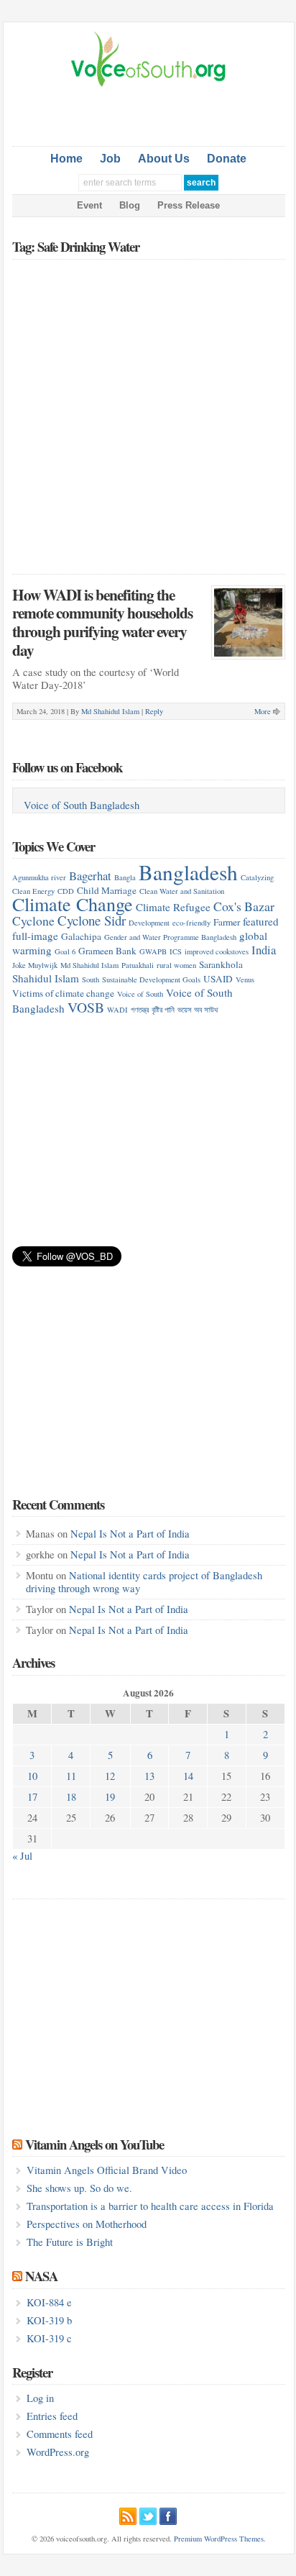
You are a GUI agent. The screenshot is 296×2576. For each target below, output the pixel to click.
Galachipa (81, 936)
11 (71, 1776)
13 (149, 1776)
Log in (40, 2398)
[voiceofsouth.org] (149, 85)
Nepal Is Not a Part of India (130, 1534)
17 (32, 1797)
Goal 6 (65, 951)
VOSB (86, 1007)
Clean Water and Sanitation (182, 891)
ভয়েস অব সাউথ (198, 1010)
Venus (245, 979)
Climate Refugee (173, 907)
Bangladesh (188, 872)
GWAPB (153, 951)
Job (110, 159)
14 (188, 1776)
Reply (154, 711)
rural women (176, 965)
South (91, 979)
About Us (164, 159)
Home (66, 159)
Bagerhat (90, 876)
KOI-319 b (49, 2320)
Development (149, 923)
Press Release (189, 205)
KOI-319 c (49, 2338)
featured (261, 921)
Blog (130, 205)
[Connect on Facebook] (168, 2514)
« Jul (22, 1856)
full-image (35, 936)
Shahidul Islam (46, 978)
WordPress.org (58, 2452)
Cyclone (33, 921)
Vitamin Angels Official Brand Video (107, 2170)
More (263, 711)
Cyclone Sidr (92, 920)
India (264, 950)
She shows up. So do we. (79, 2188)
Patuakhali (138, 965)
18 (71, 1797)
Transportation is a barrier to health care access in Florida (150, 2206)
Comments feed (60, 2434)
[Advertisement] (154, 114)
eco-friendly (191, 923)
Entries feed (52, 2416)
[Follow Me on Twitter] (148, 2514)
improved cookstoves (217, 951)
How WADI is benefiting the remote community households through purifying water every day (102, 622)
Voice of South (140, 994)
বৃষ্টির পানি (163, 1010)
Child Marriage (107, 890)
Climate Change (73, 904)
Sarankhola (221, 964)
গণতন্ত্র (140, 1010)
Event (89, 205)
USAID (218, 979)
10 (32, 1776)
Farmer (227, 922)
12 (110, 1776)
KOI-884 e (49, 2302)
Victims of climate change (63, 993)
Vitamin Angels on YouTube (94, 2144)
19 (110, 1797)
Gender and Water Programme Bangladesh (170, 937)
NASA (41, 2276)
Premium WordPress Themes (219, 2539)
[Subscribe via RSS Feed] (128, 2514)
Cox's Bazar (244, 906)
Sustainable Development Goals (151, 979)
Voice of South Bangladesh (82, 805)
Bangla (125, 877)
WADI (117, 1010)
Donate (227, 159)
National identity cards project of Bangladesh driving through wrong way (144, 1582)
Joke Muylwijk (35, 965)
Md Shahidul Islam (110, 711)
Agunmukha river (39, 877)
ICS (176, 951)
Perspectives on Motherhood (87, 2224)
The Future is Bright (70, 2242)
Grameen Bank (107, 951)
